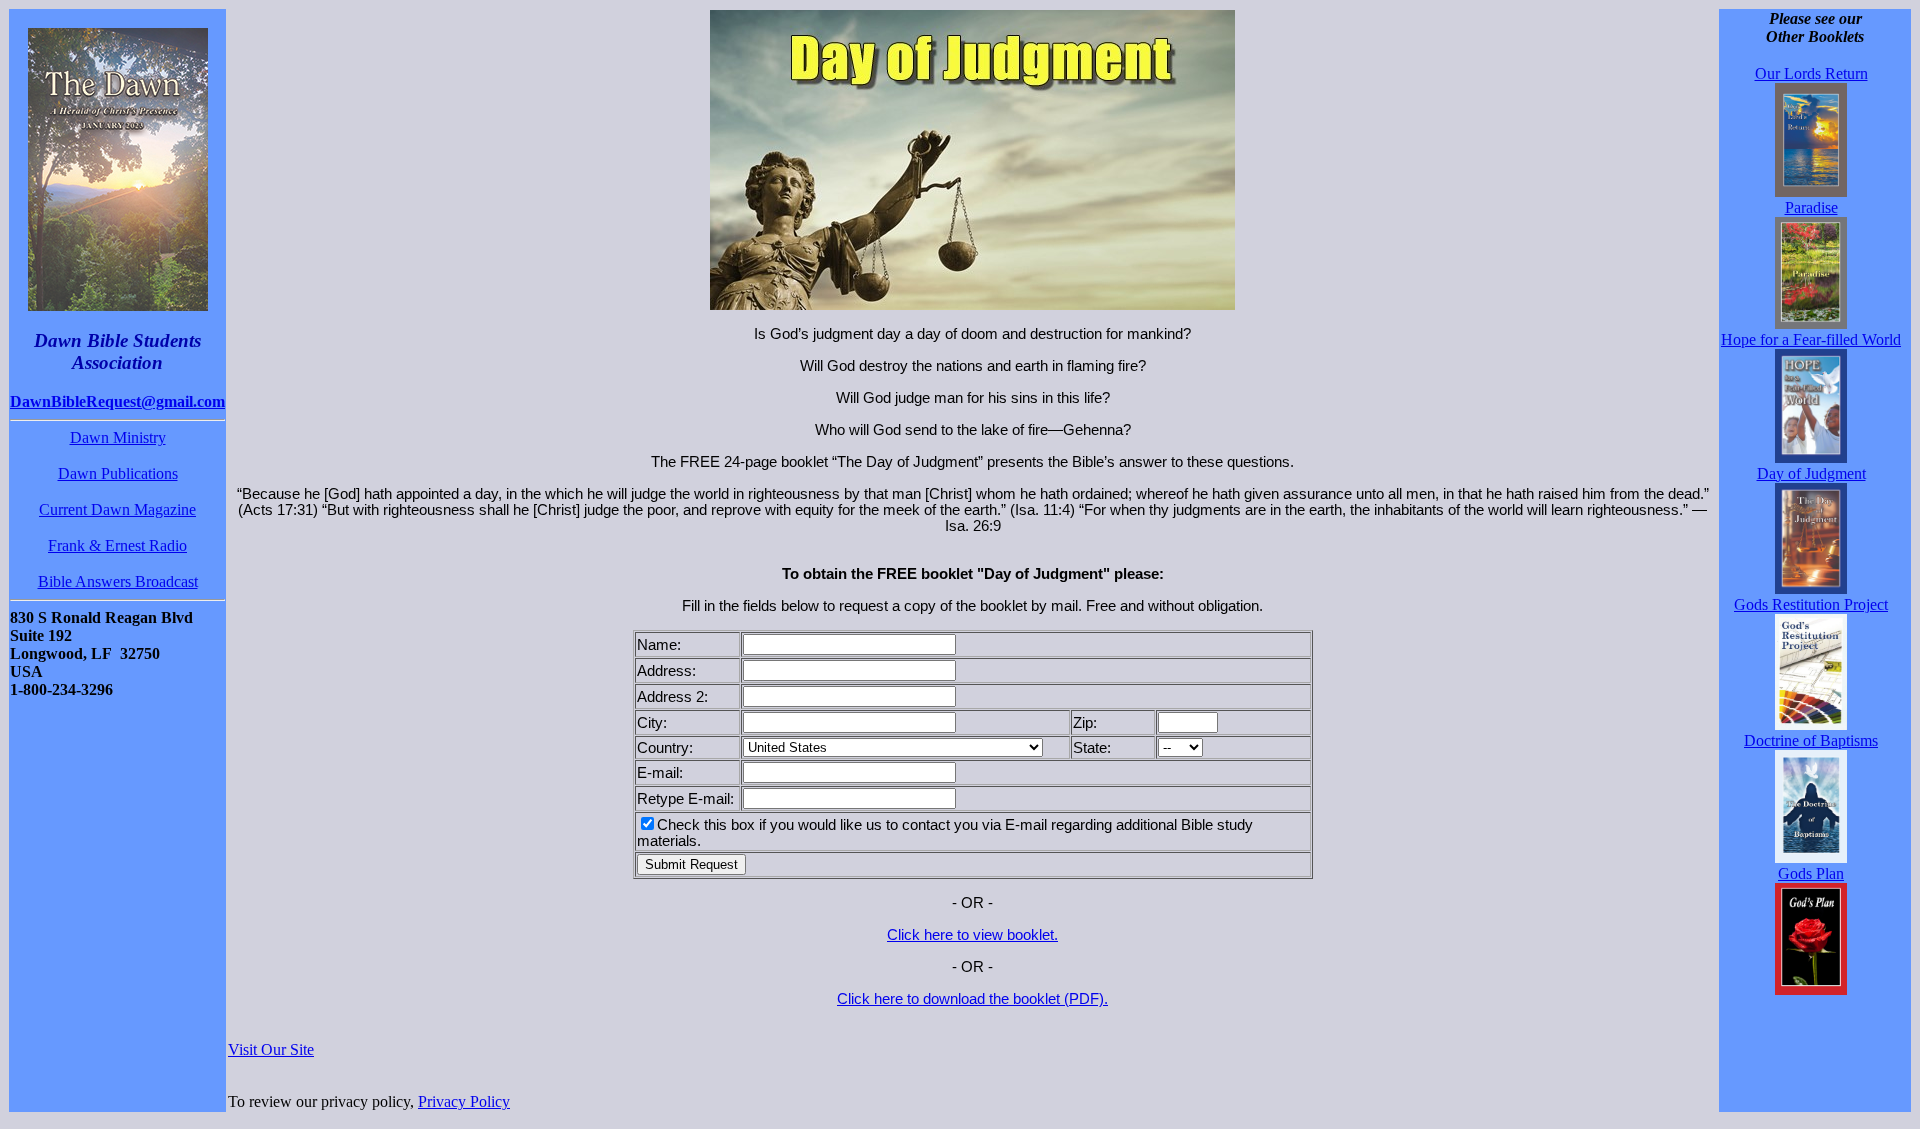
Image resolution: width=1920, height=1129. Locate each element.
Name (657, 645)
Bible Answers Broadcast (118, 581)
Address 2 (670, 697)
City (650, 723)
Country (663, 748)
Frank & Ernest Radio (117, 545)
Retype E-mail (683, 799)
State (1090, 748)
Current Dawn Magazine (117, 509)
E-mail (658, 773)
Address (664, 671)
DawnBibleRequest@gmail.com (117, 401)
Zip (1083, 723)
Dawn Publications (118, 473)
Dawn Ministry (118, 437)
